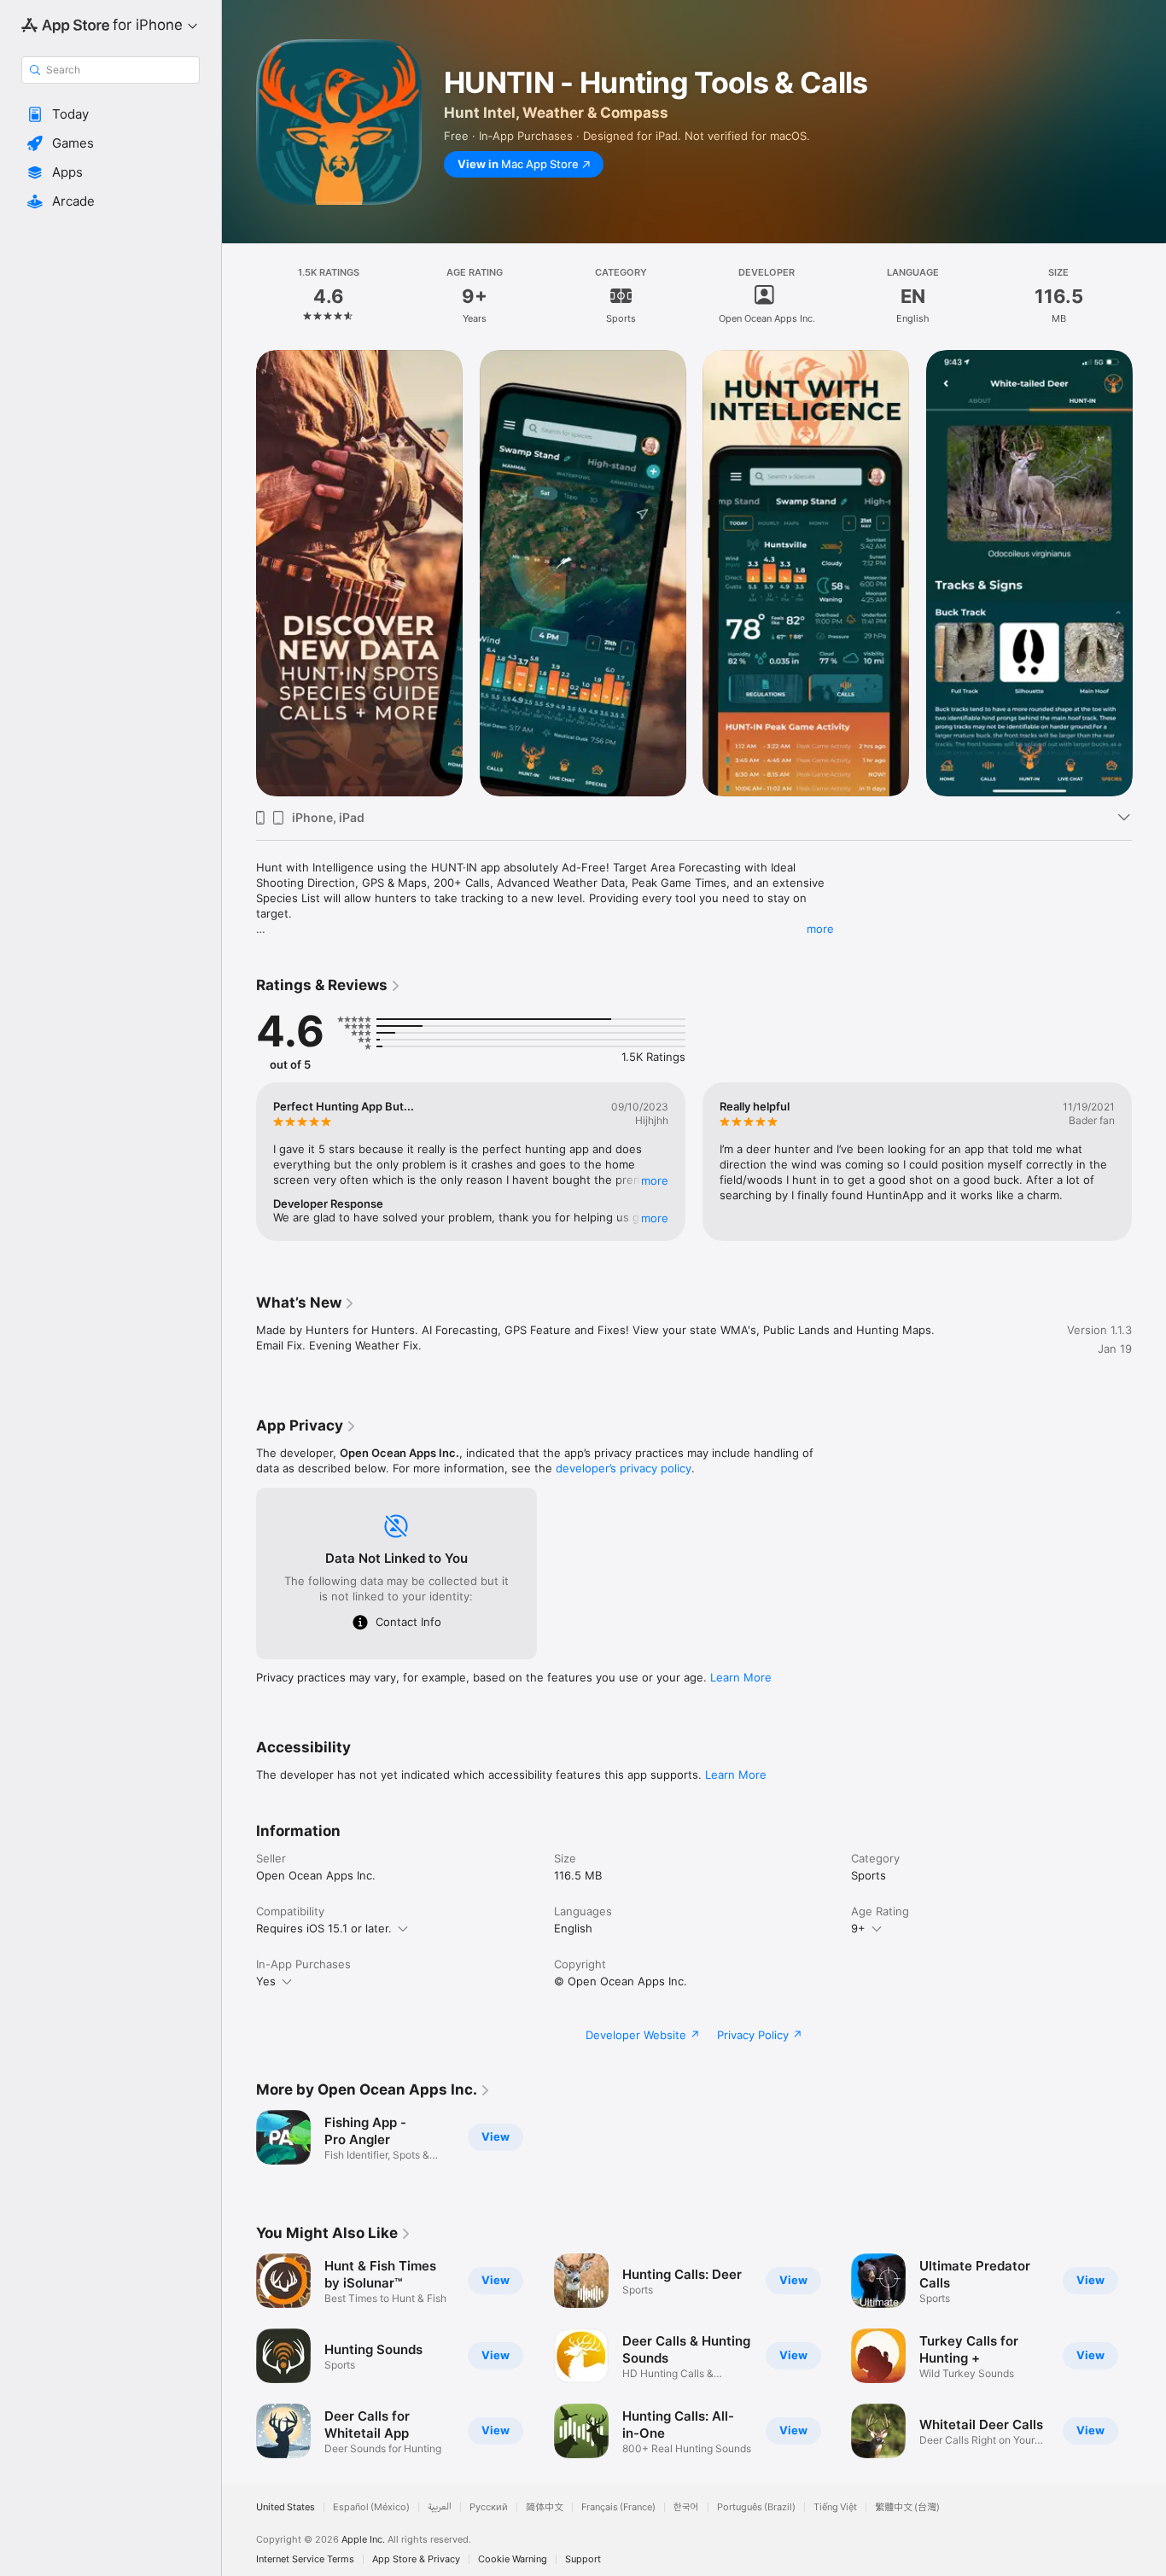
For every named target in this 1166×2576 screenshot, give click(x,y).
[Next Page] (1149, 573)
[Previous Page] (239, 573)
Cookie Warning (513, 2559)
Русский (489, 2507)
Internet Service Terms (305, 2559)
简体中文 (545, 2507)
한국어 (686, 2507)
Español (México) (371, 2507)
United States (286, 2507)
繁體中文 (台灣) (907, 2507)
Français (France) (618, 2507)
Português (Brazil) (756, 2507)
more (820, 929)
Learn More (741, 1677)
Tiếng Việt (835, 2507)
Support (583, 2559)
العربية (440, 2507)
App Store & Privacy (416, 2559)
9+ (858, 1928)
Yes (266, 1981)
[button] (111, 114)
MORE (655, 1180)
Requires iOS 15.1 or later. (324, 1928)
